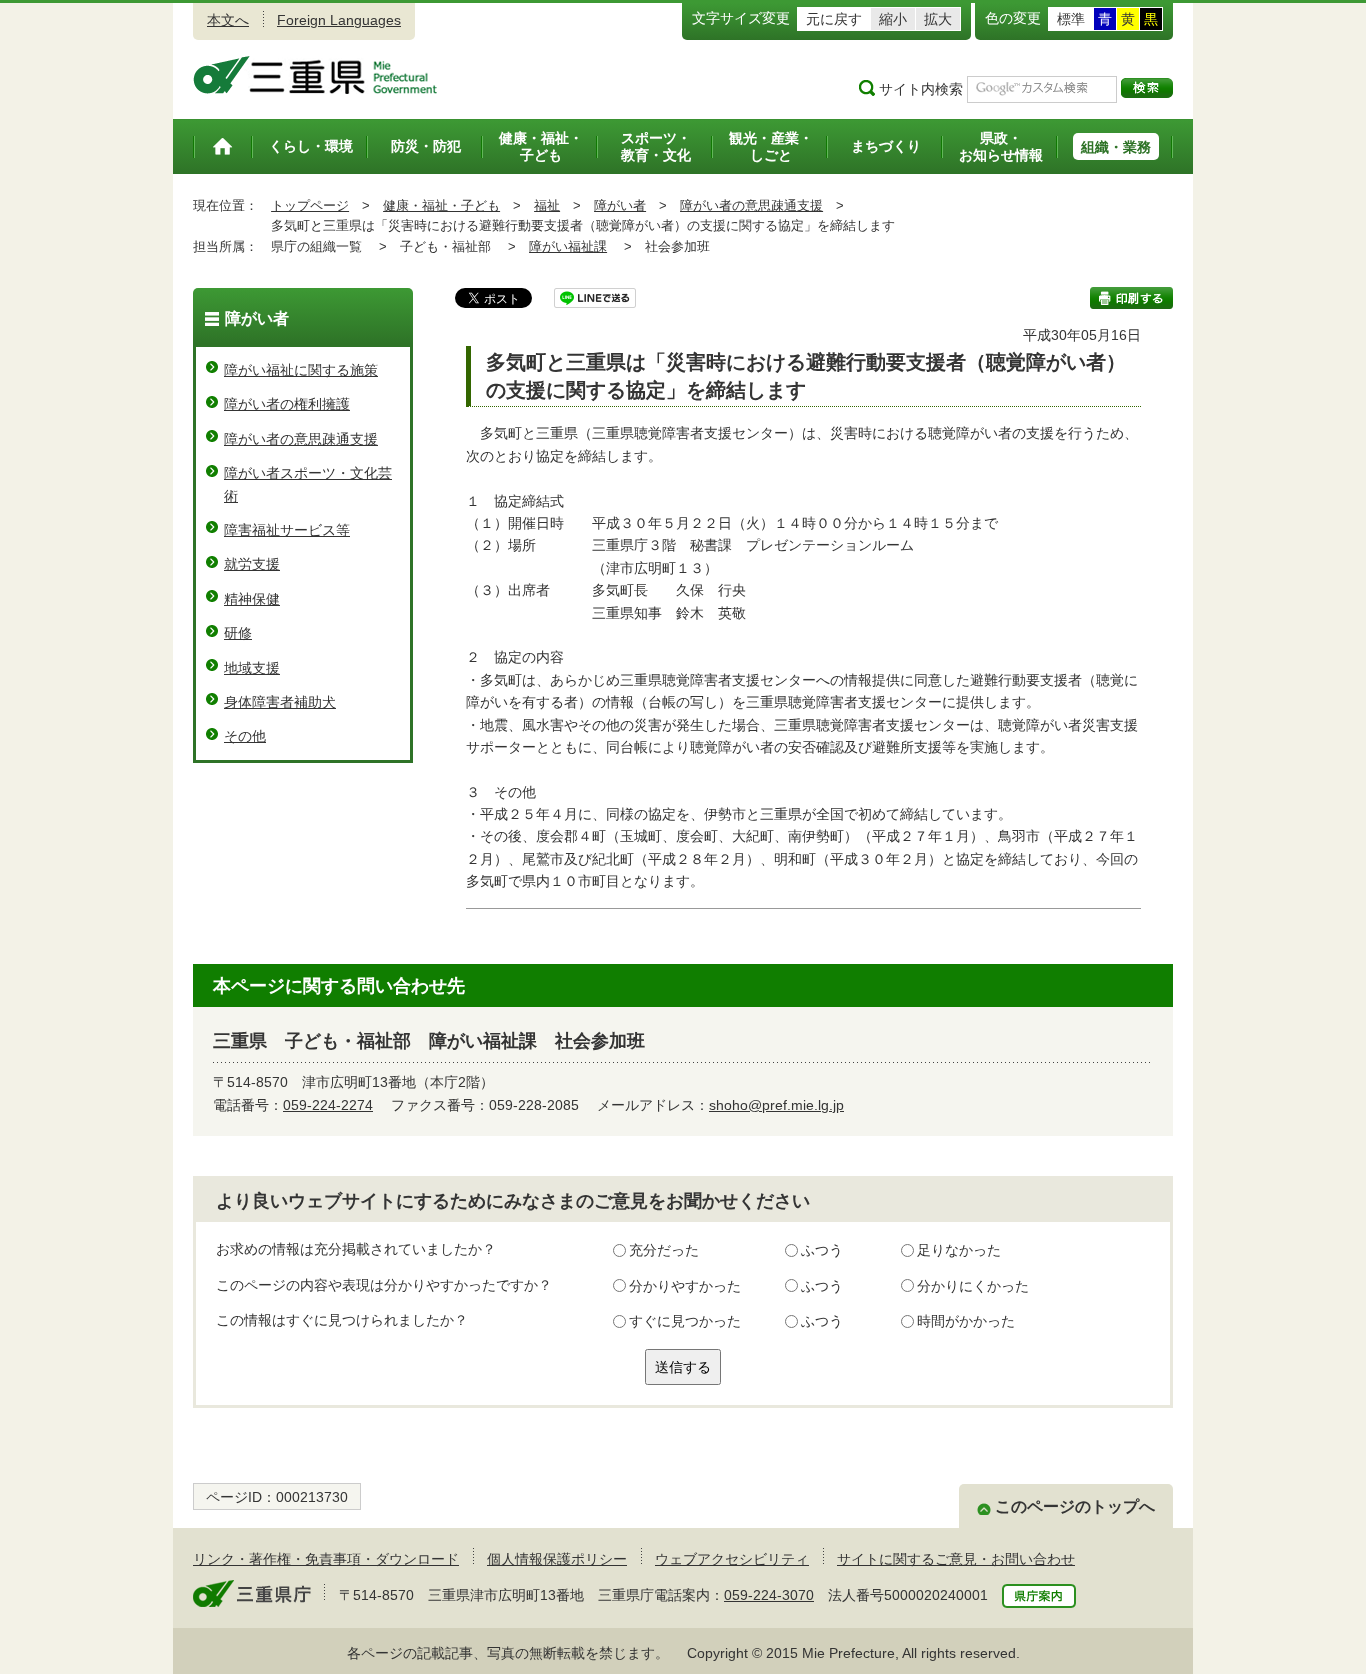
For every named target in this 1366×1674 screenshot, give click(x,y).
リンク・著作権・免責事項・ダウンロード (326, 1559)
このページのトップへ (1075, 1506)
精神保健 (252, 599)
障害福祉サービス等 (287, 530)
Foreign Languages (339, 20)
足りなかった (959, 1250)
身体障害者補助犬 (280, 702)
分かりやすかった (685, 1286)
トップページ (310, 205)
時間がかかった (966, 1321)
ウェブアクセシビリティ (732, 1559)
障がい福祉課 (568, 246)
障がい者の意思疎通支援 (751, 205)
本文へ (228, 20)
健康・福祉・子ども (441, 205)
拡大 (938, 19)
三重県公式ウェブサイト (315, 75)
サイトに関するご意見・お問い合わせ (956, 1559)
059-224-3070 (769, 1595)
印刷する (1131, 298)
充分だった (664, 1250)
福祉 (547, 205)
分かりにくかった (973, 1286)
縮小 (893, 19)
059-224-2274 (328, 1105)
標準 (1071, 19)
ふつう (822, 1250)
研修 (238, 633)
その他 (245, 736)
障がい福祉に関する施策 (301, 370)
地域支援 (252, 668)
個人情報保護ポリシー (557, 1559)
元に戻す (834, 19)
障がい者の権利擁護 (287, 404)
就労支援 (252, 564)
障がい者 (620, 205)
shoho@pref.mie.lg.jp (776, 1105)
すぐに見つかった (685, 1321)
